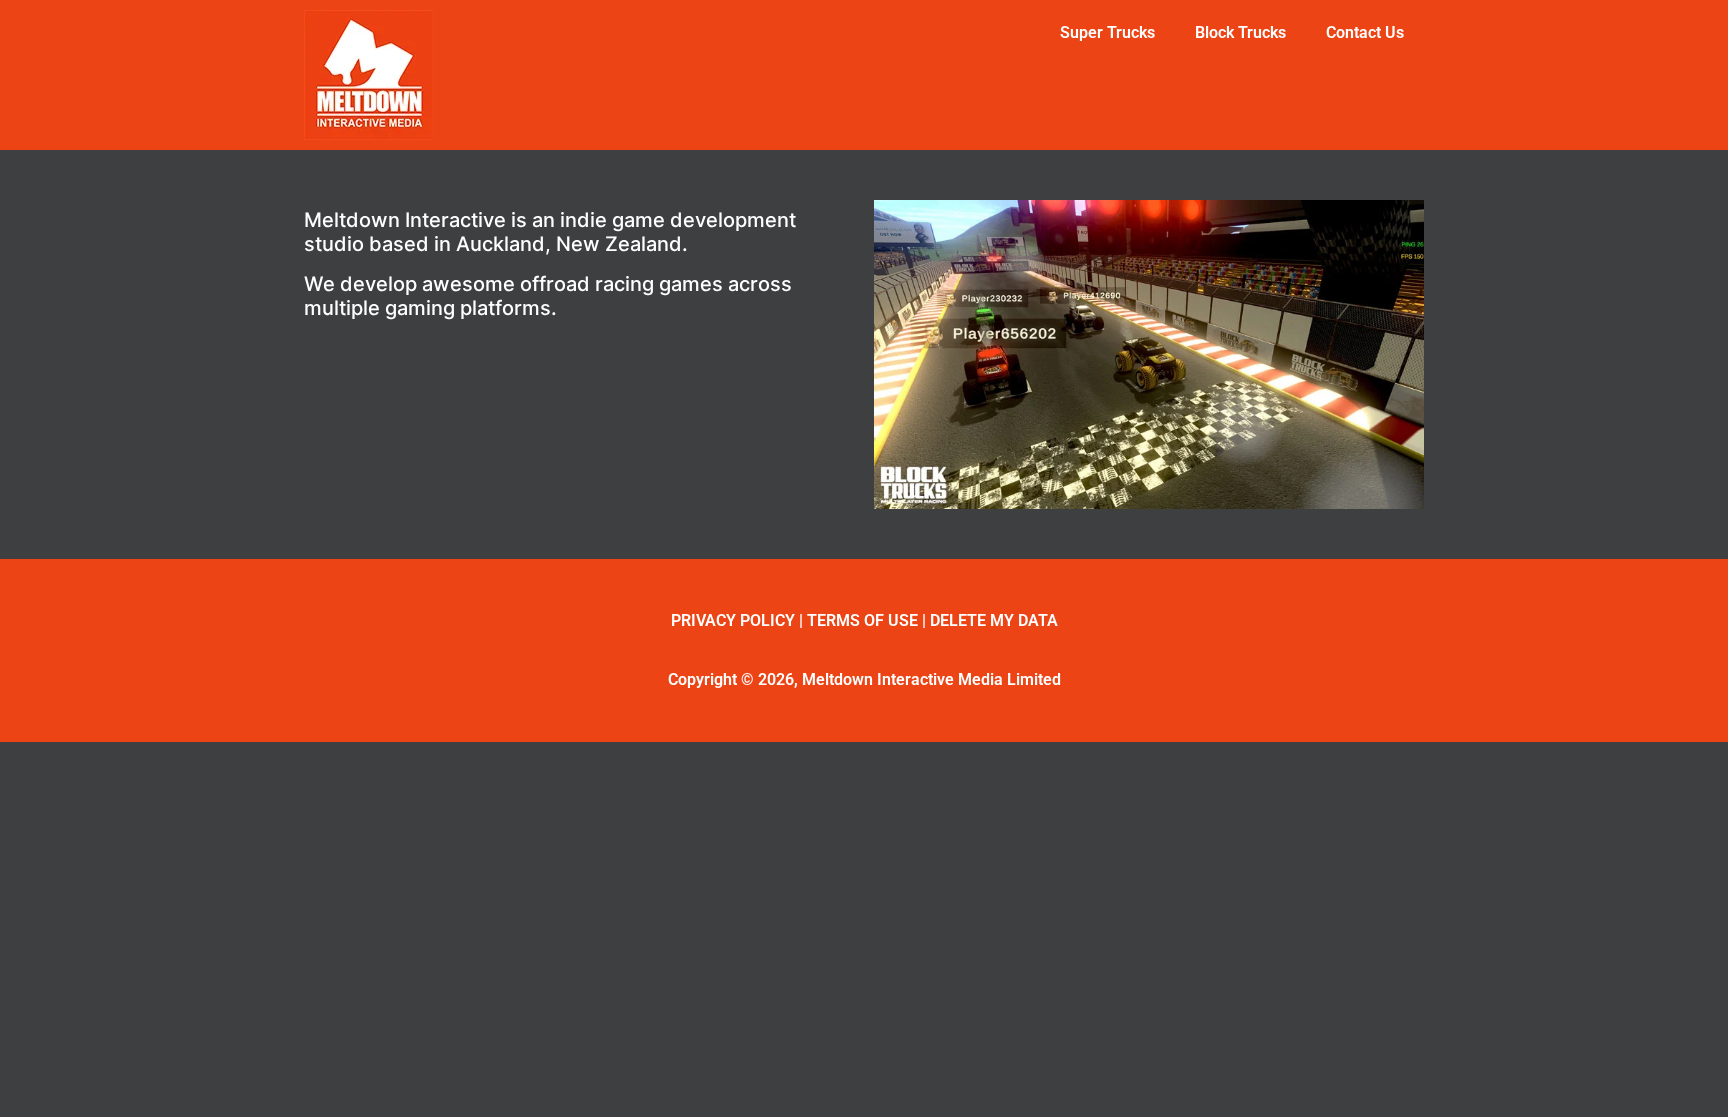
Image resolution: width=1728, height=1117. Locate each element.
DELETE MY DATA (994, 620)
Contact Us (1365, 32)
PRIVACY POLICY (733, 620)
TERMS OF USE (862, 620)
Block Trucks (1240, 32)
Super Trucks (1107, 32)
